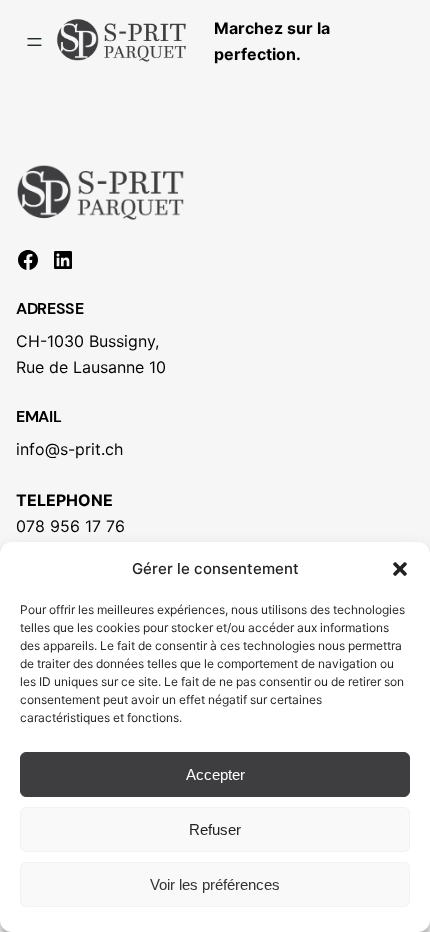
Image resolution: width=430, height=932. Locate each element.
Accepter (215, 774)
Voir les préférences (215, 884)
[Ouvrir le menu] (34, 42)
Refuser (215, 829)
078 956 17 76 (70, 526)
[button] (400, 569)
